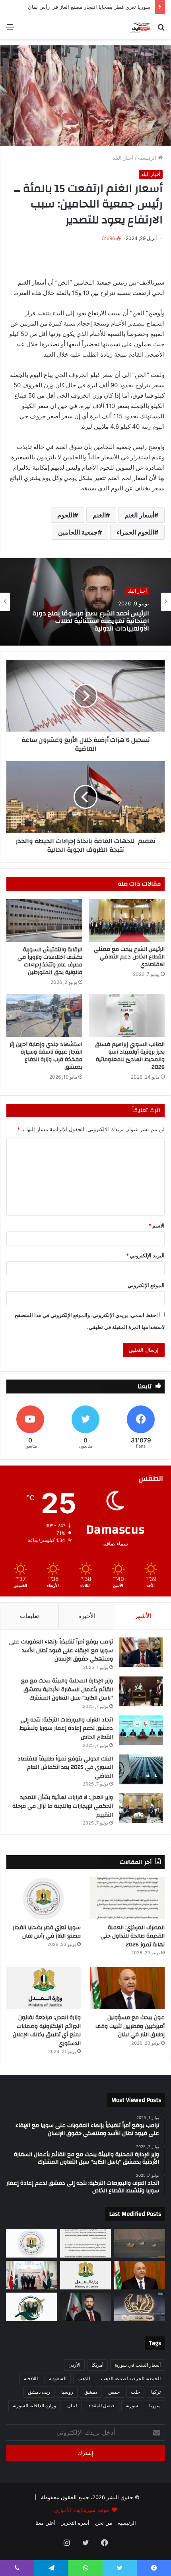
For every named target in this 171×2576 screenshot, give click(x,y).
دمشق (91, 2392)
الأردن (74, 2365)
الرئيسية (148, 158)
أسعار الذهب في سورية (138, 2365)
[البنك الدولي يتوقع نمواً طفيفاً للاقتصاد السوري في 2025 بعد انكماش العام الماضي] (141, 1769)
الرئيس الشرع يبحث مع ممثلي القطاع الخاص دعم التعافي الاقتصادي (129, 957)
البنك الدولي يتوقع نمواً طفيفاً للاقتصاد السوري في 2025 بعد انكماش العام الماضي (65, 1767)
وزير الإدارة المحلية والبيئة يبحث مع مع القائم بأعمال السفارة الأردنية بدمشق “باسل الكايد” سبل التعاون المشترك (67, 1689)
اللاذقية (31, 2378)
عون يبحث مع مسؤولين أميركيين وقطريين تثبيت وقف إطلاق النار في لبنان (130, 2026)
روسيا (67, 2392)
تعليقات (29, 1616)
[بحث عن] (161, 30)
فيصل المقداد (101, 2405)
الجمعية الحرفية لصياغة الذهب (131, 2378)
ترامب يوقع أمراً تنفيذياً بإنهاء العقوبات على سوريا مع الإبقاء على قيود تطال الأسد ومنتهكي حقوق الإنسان (61, 1650)
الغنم (99, 515)
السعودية (58, 2378)
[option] (85, 602)
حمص (114, 2392)
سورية (132, 2405)
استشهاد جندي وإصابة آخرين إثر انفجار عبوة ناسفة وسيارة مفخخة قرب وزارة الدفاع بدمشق (46, 1056)
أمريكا (97, 2365)
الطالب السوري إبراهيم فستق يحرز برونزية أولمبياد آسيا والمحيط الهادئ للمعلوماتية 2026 (130, 1056)
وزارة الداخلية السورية (34, 2405)
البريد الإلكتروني (145, 1255)
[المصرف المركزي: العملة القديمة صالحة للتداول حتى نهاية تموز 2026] (127, 1898)
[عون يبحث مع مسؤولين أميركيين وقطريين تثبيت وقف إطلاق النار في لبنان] (127, 1988)
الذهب (84, 2378)
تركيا (156, 2392)
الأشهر (143, 1616)
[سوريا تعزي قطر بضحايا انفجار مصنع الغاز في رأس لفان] (44, 1898)
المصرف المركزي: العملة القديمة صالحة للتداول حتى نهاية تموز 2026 (133, 1936)
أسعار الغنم (139, 515)
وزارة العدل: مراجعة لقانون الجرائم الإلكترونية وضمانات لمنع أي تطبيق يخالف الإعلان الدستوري (86, 621)
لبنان (72, 2405)
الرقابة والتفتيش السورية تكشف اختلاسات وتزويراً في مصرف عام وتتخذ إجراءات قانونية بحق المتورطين (50, 961)
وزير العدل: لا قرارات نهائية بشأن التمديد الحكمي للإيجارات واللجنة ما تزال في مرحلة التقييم (63, 1806)
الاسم (156, 1226)
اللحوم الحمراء (135, 532)
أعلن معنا (46, 2523)
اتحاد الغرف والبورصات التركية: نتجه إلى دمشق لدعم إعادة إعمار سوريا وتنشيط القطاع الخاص (66, 1728)
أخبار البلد (123, 158)
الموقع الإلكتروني (146, 1285)
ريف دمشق (39, 2392)
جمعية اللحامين (78, 532)
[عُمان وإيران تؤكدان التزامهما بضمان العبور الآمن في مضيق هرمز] (140, 2243)
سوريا (155, 2405)
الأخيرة (87, 1616)
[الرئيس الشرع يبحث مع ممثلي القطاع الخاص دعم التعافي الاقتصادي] (127, 920)
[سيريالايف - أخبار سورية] (141, 27)
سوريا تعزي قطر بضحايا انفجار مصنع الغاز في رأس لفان (47, 1932)
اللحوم (66, 515)
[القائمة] (10, 30)
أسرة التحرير (75, 2523)
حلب (135, 2392)
